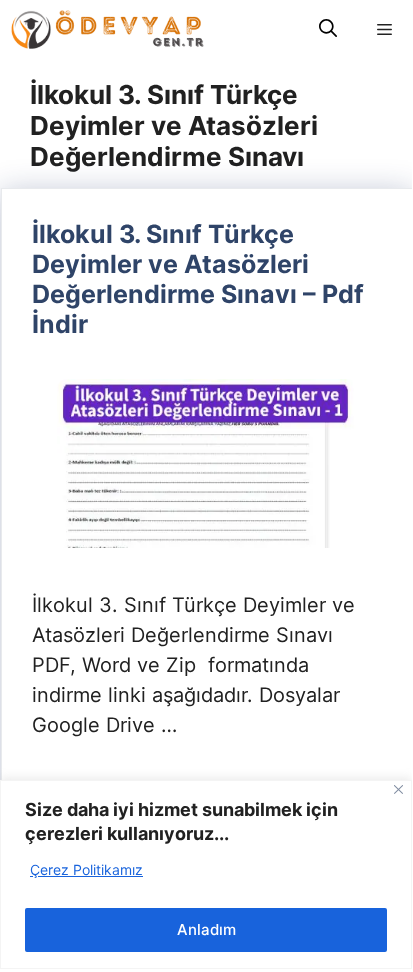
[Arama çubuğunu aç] (328, 29)
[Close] (398, 789)
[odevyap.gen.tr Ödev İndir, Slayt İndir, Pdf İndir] (107, 29)
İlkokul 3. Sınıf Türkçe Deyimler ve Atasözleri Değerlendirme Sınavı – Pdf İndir (198, 279)
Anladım (206, 929)
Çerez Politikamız (86, 869)
